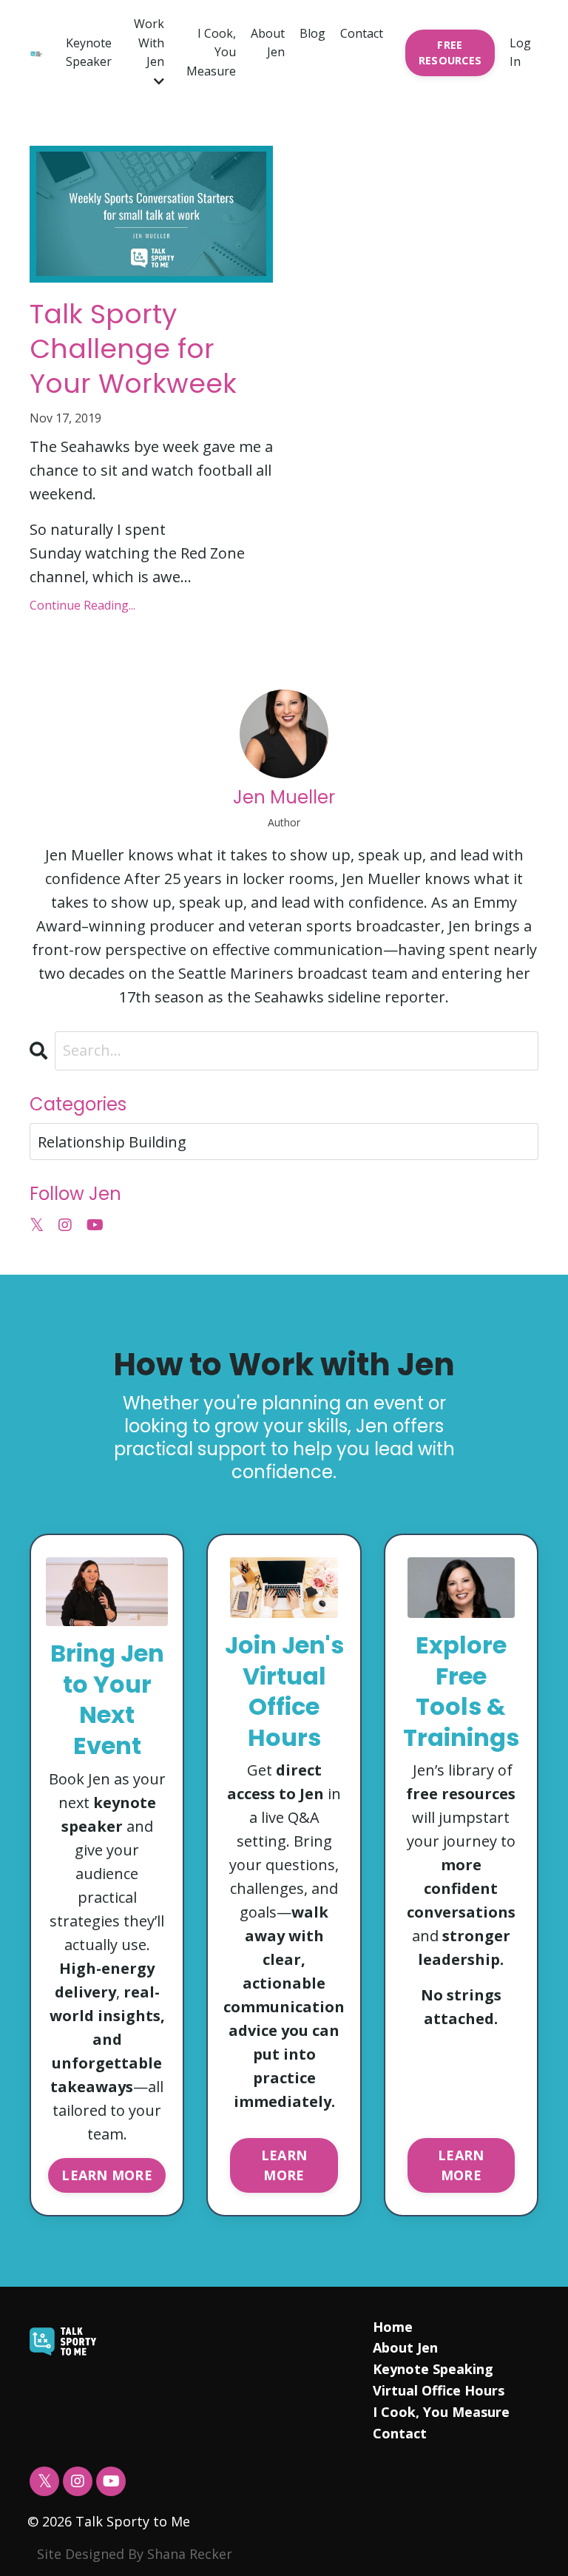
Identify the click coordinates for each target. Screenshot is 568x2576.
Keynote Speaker (89, 53)
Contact (362, 33)
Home (393, 2327)
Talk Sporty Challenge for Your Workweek (133, 349)
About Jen (268, 43)
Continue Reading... (82, 605)
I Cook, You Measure (211, 52)
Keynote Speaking (433, 2369)
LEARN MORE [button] (107, 2175)
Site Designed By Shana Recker (135, 2554)
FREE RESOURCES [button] (450, 53)
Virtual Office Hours (439, 2390)
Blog (312, 33)
